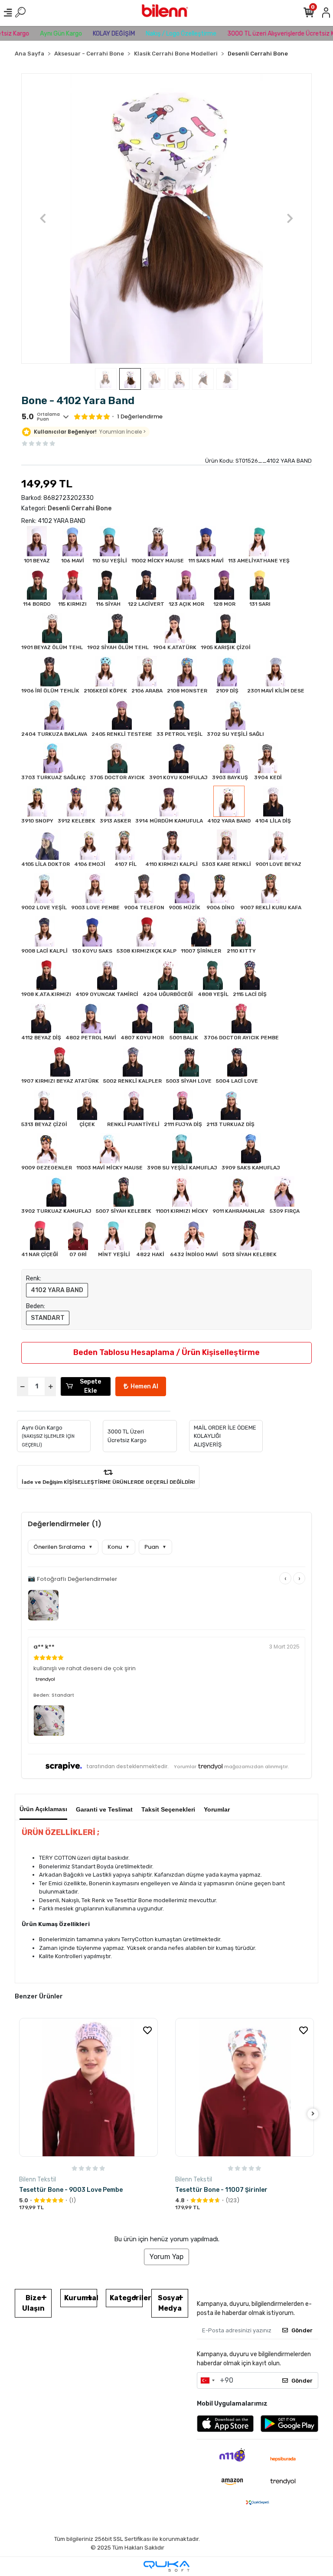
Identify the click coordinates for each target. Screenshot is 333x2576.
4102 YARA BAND (57, 1290)
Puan (155, 1547)
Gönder (302, 2330)
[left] (20, 2114)
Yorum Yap (166, 2257)
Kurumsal (81, 2298)
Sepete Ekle (90, 1386)
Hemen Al (144, 1386)
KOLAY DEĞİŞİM (89, 34)
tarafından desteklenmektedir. (127, 1766)
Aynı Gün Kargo (36, 34)
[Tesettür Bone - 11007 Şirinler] (88, 2087)
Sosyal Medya (170, 2303)
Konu (119, 1547)
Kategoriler (126, 2298)
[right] (313, 2114)
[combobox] (207, 2380)
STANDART (48, 1318)
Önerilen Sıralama (63, 1547)
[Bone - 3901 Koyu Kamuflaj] (245, 2087)
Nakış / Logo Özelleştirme (156, 34)
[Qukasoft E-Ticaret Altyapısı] (166, 2566)
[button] (43, 219)
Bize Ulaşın (33, 2303)
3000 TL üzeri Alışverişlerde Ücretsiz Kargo (262, 34)
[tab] (43, 1807)
